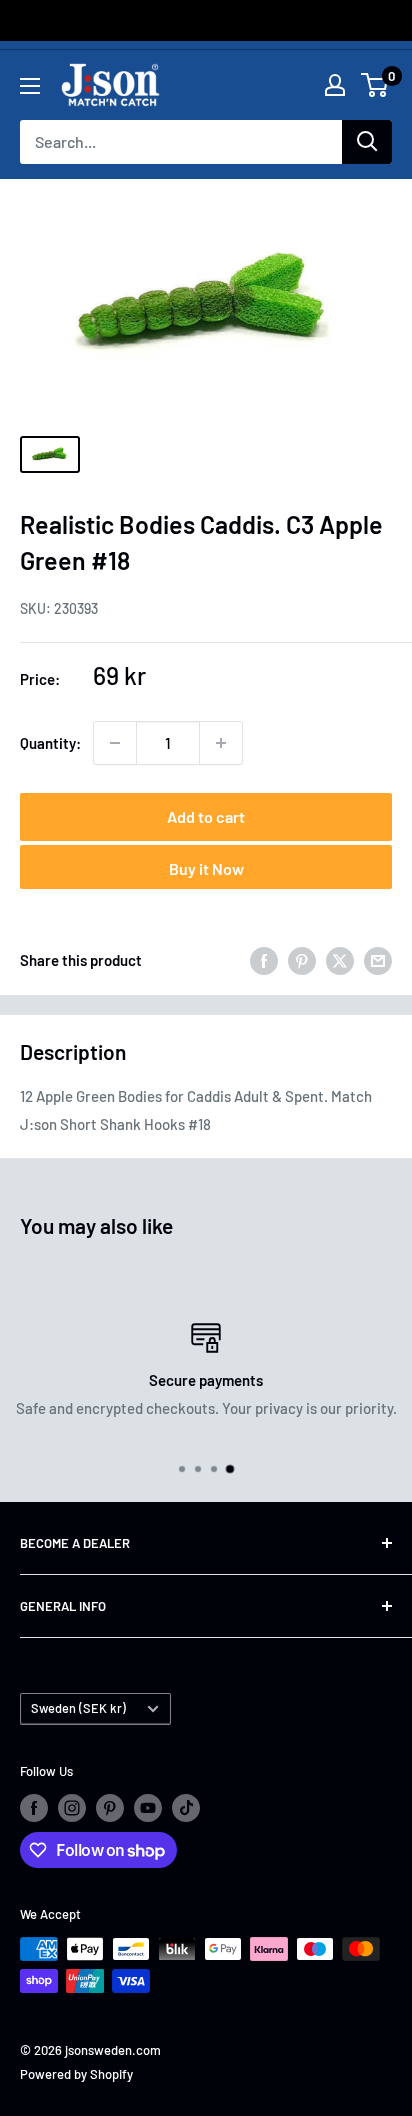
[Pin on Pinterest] (302, 960)
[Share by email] (378, 960)
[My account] (335, 85)
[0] (375, 85)
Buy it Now (206, 868)
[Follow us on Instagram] (72, 1808)
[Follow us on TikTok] (186, 1808)
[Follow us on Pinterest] (110, 1808)
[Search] (367, 142)
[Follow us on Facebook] (34, 1808)
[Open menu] (30, 86)
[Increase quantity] (221, 743)
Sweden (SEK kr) (78, 1708)
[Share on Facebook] (264, 960)
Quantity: (50, 743)
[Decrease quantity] (115, 743)
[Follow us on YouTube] (148, 1808)
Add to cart (206, 816)
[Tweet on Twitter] (340, 960)
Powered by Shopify (76, 2074)
